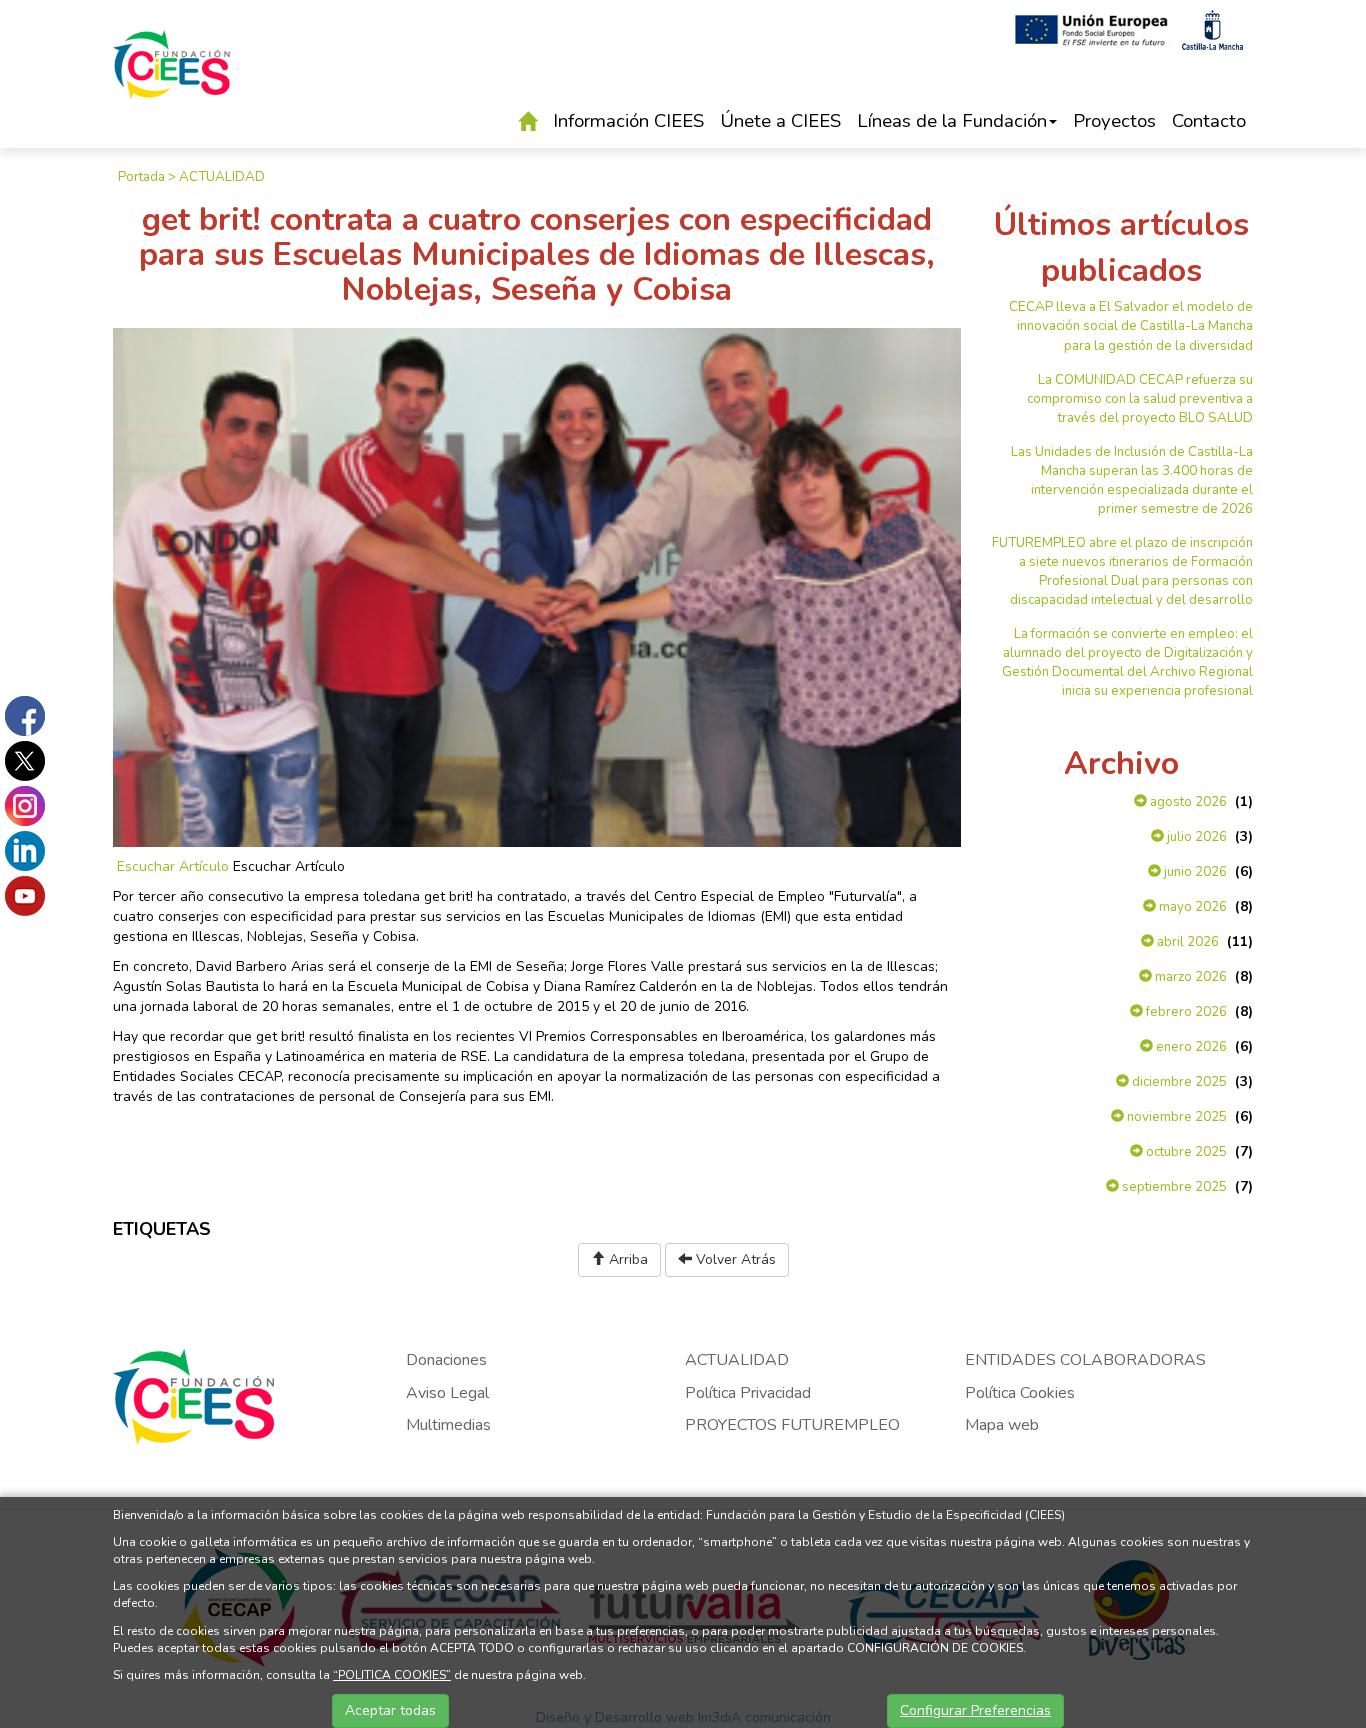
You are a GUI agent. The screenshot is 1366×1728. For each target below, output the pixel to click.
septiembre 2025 (1173, 1187)
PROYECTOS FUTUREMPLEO (792, 1425)
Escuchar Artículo (173, 866)
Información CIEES (628, 121)
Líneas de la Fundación (952, 121)
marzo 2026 (1189, 977)
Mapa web (1002, 1425)
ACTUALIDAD (222, 177)
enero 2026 (1190, 1047)
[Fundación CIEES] (172, 78)
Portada (141, 177)
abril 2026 (1186, 942)
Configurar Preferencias (975, 1710)
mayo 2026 (1191, 907)
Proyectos (1114, 121)
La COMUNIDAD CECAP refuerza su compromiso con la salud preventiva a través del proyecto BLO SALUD (1140, 399)
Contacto (1209, 121)
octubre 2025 (1185, 1152)
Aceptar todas (390, 1710)
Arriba (626, 1259)
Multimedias (448, 1425)
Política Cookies (1020, 1393)
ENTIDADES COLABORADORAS (1085, 1360)
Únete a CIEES (780, 121)
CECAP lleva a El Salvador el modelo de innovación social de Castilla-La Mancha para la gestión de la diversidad (1131, 326)
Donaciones (446, 1360)
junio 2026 (1194, 872)
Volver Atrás (734, 1259)
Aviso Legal (447, 1393)
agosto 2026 (1187, 802)
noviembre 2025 (1175, 1117)
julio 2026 (1195, 837)
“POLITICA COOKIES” (392, 1675)
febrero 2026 (1185, 1012)
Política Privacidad (748, 1393)
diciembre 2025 (1178, 1082)
